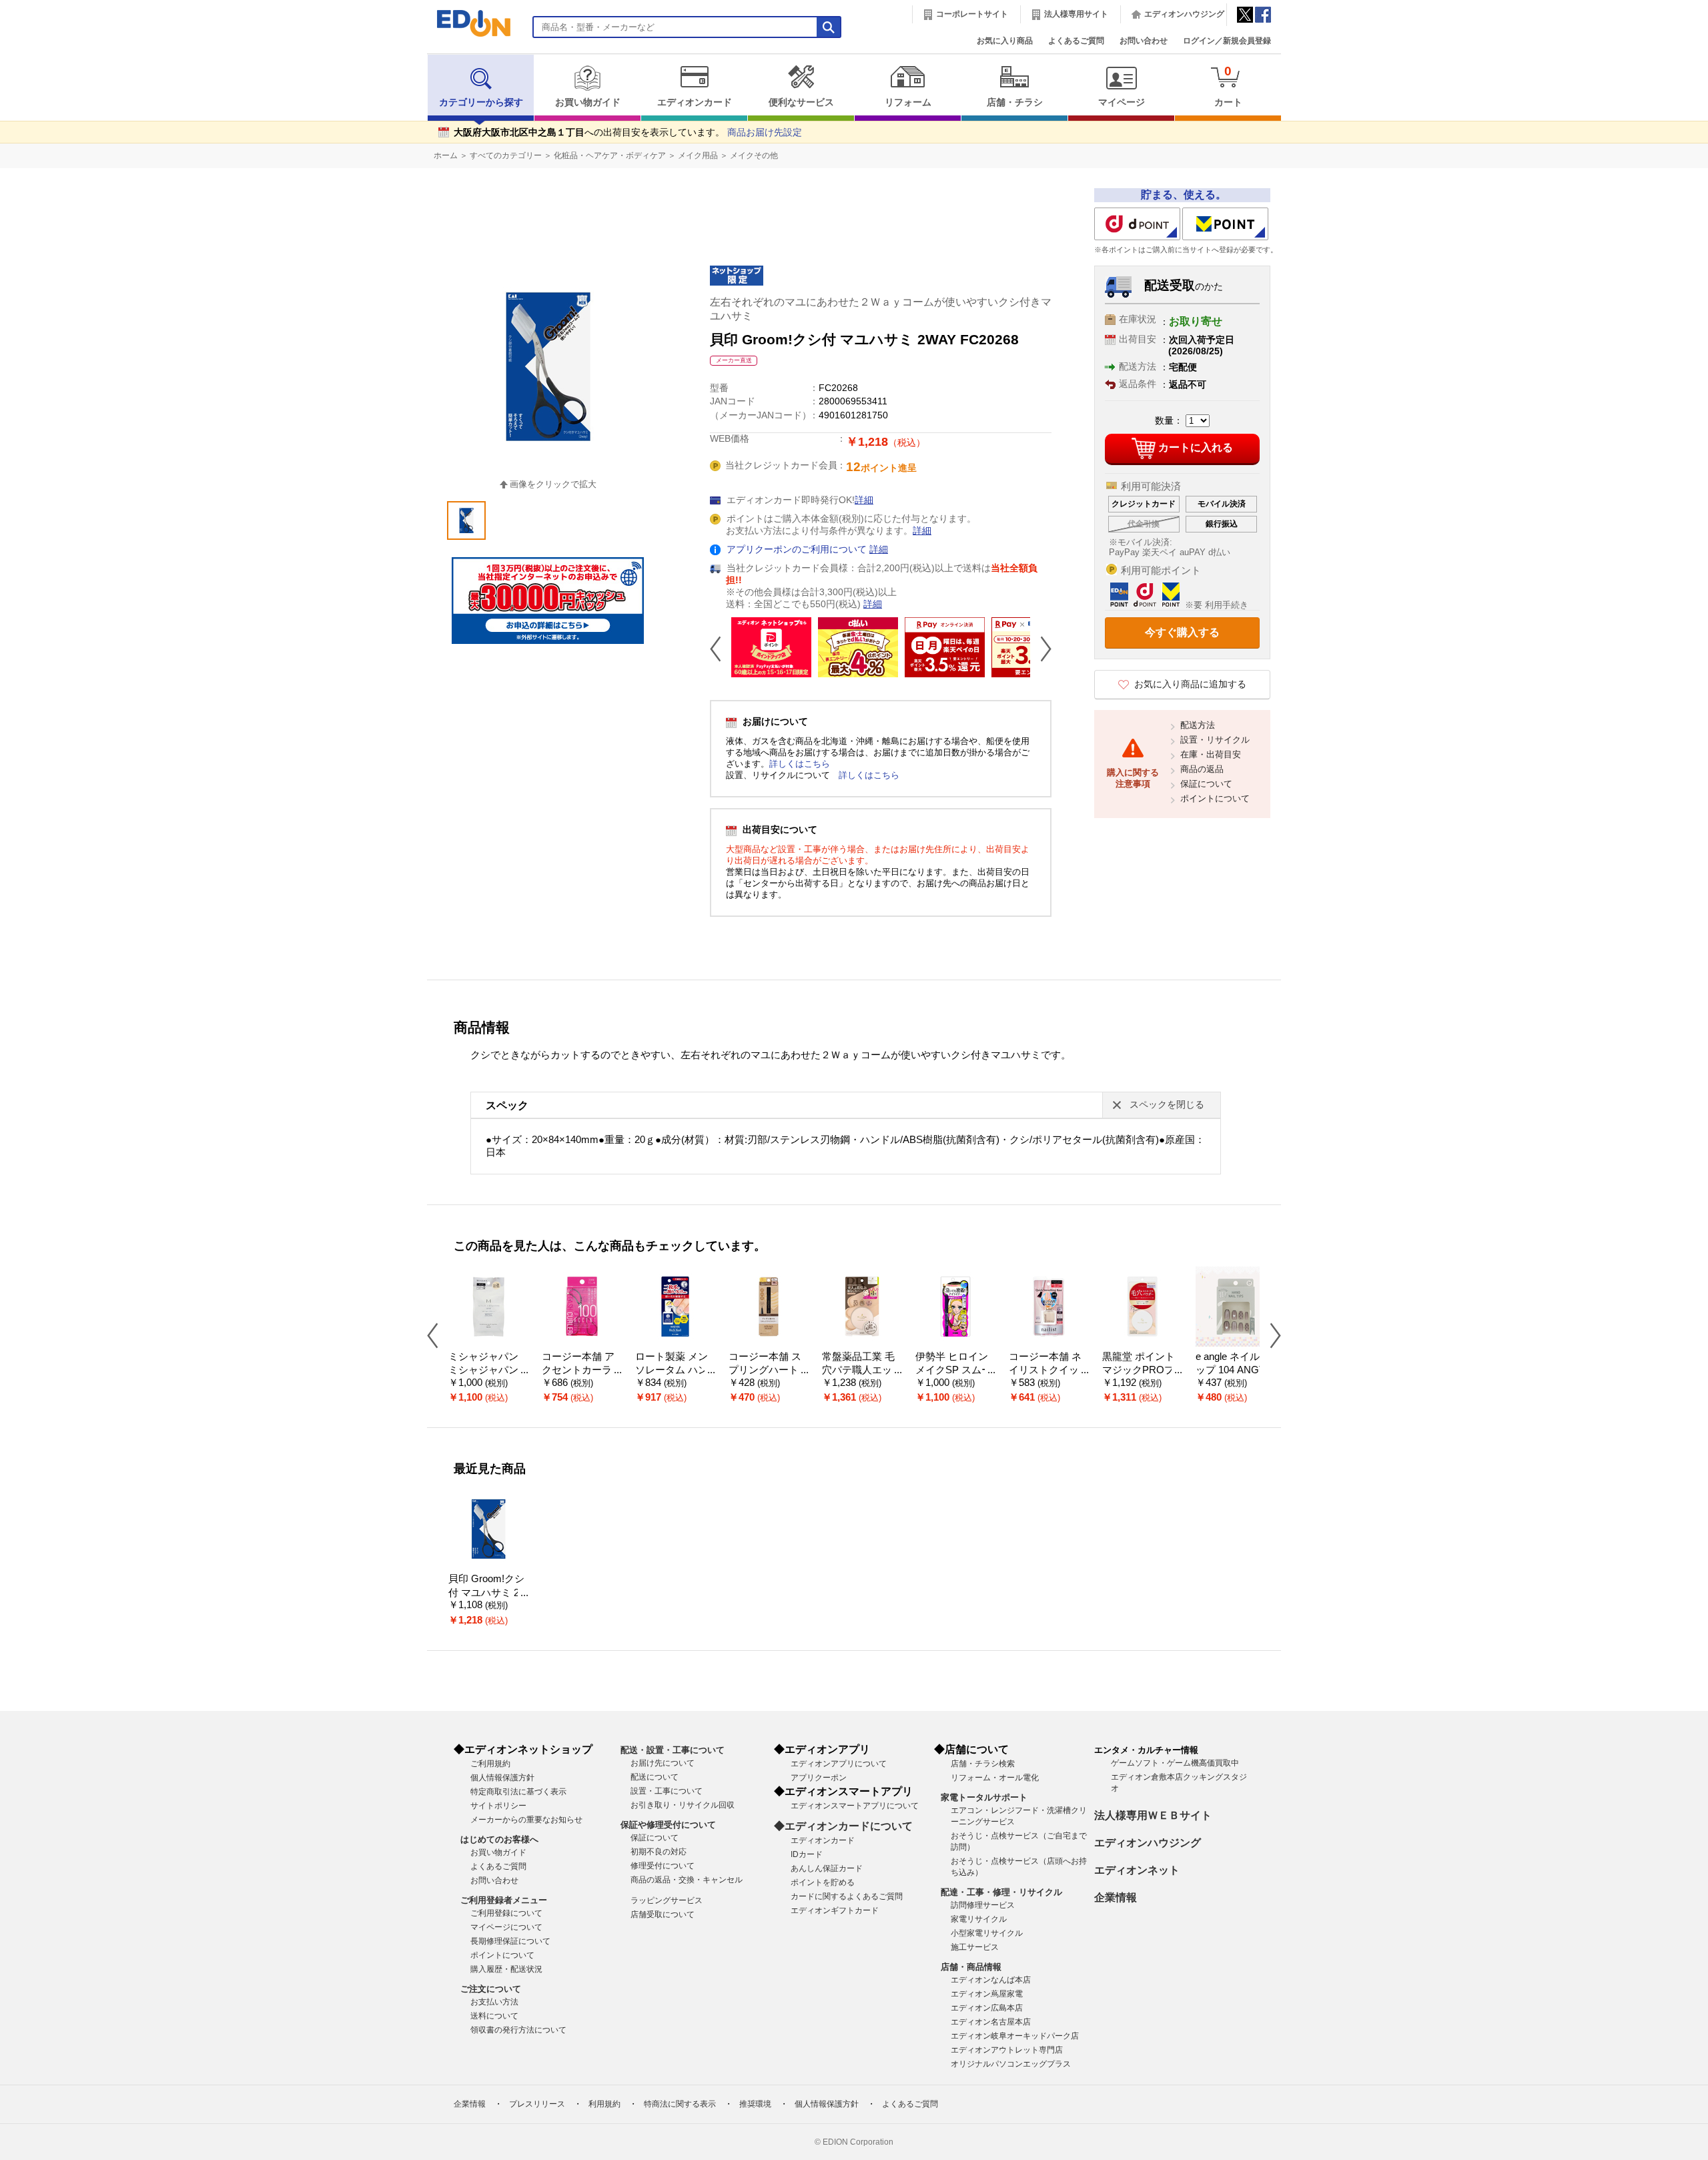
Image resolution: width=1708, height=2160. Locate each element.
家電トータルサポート (984, 1797)
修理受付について (663, 1866)
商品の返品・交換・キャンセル (687, 1880)
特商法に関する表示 (680, 2104)
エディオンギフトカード (835, 1910)
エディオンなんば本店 (991, 1980)
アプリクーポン (819, 1778)
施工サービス (975, 1947)
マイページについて (506, 1927)
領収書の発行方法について (518, 2030)
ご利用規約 (490, 1764)
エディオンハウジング (1184, 14)
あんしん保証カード (827, 1868)
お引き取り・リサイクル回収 (683, 1805)
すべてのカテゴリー (506, 155)
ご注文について (491, 1989)
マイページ (1122, 102)
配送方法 (1198, 725)
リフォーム (908, 102)
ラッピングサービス (667, 1900)
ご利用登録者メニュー (504, 1900)
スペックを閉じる (1167, 1105)
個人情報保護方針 (502, 1778)
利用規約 (604, 2104)
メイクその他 (754, 155)
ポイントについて (1215, 798)
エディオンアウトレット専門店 (1007, 2050)
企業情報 (1116, 1897)
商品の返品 (1202, 769)
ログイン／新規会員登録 (1227, 41)
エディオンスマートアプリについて (855, 1806)
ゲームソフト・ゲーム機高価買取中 (1175, 1763)
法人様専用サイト (1076, 14)
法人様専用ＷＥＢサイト (1153, 1815)
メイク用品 (698, 155)
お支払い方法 (494, 2002)
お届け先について (663, 1763)
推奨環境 (755, 2104)
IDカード (807, 1854)
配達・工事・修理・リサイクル (1001, 1892)
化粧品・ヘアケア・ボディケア (610, 155)
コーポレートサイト (972, 14)
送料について (494, 2016)
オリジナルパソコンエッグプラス (1011, 2064)
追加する (205, 114)
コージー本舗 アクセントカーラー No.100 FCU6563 (582, 1370)
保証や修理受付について (668, 1825)
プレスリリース (537, 2104)
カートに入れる (1196, 447)
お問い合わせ (1144, 41)
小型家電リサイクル (987, 1933)
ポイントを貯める (823, 1882)
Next (1041, 649)
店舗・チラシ (1015, 102)
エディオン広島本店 (987, 2008)
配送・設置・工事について (673, 1750)
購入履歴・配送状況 (506, 1969)
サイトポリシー (498, 1806)
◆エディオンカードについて (843, 1826)
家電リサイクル (979, 1919)
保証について (1206, 784)
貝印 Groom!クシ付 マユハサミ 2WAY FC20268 (488, 1592)
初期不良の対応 (659, 1852)
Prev (721, 649)
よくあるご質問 (1076, 41)
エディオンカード (695, 102)
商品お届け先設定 (765, 132)
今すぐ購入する (1182, 632)
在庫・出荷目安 (1211, 754)
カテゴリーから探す (481, 102)
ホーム (446, 155)
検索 (34, 118)
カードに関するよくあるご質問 (847, 1896)
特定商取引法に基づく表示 (518, 1792)
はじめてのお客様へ (499, 1839)
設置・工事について (667, 1791)
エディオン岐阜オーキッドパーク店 (1015, 2036)
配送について (655, 1777)
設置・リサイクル (1215, 740)
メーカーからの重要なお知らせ (526, 1820)
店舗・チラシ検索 (983, 1764)
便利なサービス (801, 102)
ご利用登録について (506, 1913)
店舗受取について (663, 1914)
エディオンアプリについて (839, 1764)
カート (1228, 86)
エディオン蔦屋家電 (987, 1994)
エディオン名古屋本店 (991, 2022)
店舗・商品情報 (971, 1967)
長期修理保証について (510, 1941)
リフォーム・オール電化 (995, 1778)
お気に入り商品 (1005, 41)
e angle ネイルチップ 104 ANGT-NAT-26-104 (1235, 1370)
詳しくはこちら (800, 764)
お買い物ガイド (588, 102)
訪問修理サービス (983, 1905)
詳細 (864, 500)
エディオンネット (1137, 1870)
